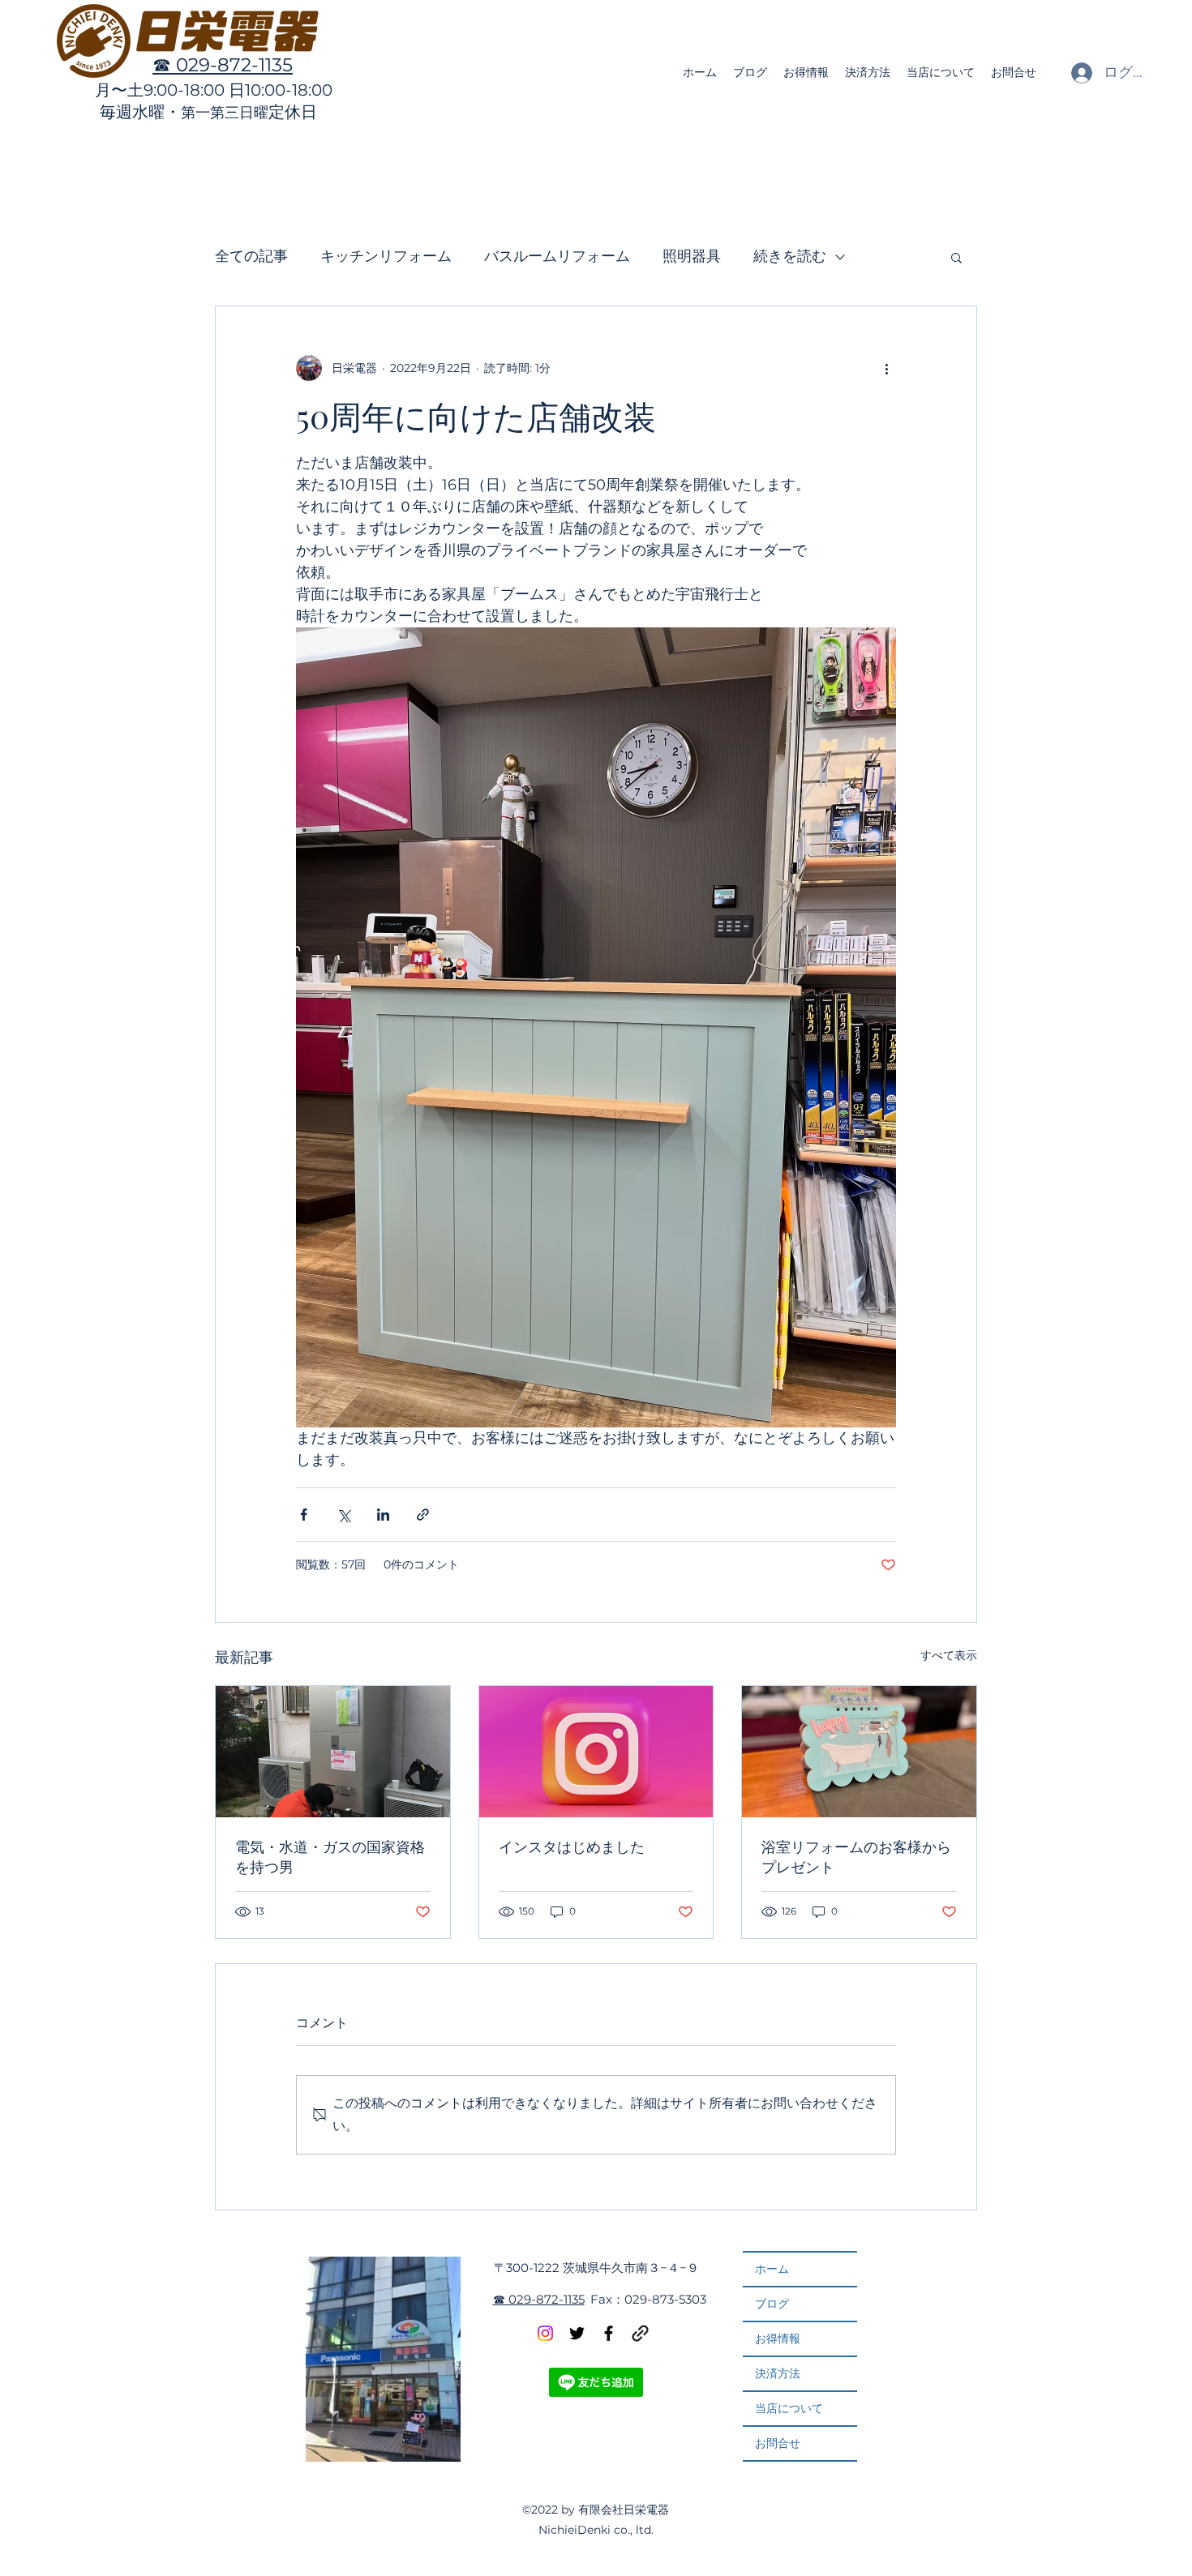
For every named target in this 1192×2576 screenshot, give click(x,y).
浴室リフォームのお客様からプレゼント (856, 1857)
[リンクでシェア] (423, 1515)
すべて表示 (949, 1655)
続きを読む (790, 256)
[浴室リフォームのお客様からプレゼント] (859, 1752)
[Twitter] (577, 2333)
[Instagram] (545, 2333)
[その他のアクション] (886, 368)
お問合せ (778, 2443)
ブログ (772, 2304)
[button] (956, 257)
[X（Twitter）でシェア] (343, 1515)
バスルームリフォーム (557, 256)
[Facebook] (609, 2333)
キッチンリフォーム (386, 256)
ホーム (772, 2269)
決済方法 (778, 2373)
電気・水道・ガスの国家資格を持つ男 (330, 1857)
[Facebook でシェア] (304, 1515)
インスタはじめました (572, 1846)
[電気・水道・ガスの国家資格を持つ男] (333, 1752)
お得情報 (778, 2339)
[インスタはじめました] (596, 1752)
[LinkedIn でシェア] (383, 1515)
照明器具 (692, 256)
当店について (789, 2408)
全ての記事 (251, 256)
